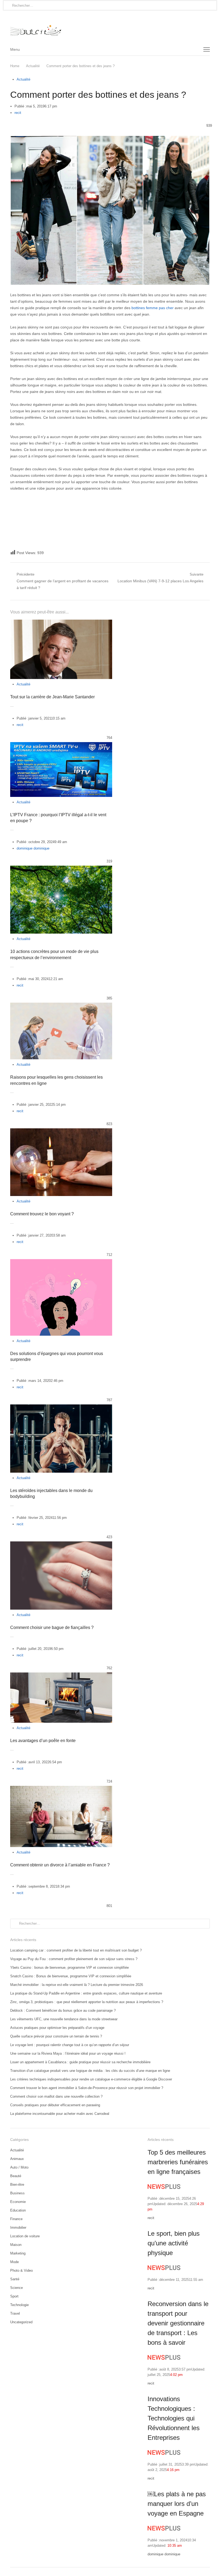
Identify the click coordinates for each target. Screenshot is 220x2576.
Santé (15, 2279)
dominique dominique (33, 848)
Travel (15, 2313)
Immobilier (18, 2228)
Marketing (18, 2253)
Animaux (17, 2159)
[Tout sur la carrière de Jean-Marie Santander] (61, 623)
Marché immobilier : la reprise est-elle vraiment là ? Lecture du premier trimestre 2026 (77, 1985)
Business (17, 2193)
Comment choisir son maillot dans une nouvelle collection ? (56, 2096)
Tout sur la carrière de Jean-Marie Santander (52, 697)
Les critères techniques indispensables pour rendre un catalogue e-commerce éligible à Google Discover (91, 2079)
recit (18, 113)
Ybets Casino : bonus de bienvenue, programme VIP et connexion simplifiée (69, 1968)
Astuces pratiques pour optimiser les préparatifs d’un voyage (57, 2028)
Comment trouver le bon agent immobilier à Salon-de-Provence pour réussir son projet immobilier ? (87, 2088)
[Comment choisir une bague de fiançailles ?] (61, 1544)
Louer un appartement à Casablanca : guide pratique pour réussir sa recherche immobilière (80, 2062)
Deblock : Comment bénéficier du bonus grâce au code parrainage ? (63, 2010)
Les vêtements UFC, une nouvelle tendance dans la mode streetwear (64, 2019)
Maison (16, 2245)
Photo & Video (21, 2270)
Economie (18, 2202)
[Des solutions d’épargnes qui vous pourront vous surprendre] (61, 1262)
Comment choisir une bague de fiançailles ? (52, 1627)
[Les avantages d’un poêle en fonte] (61, 1676)
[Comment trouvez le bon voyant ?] (61, 1131)
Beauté (16, 2176)
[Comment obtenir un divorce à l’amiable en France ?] (61, 1789)
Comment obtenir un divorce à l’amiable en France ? (60, 1865)
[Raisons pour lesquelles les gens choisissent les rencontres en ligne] (61, 1006)
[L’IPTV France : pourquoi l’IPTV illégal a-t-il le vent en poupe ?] (61, 745)
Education (18, 2210)
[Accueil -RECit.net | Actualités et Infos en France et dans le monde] (110, 27)
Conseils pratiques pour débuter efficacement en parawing (55, 2105)
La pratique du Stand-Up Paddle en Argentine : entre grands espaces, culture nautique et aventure (86, 1993)
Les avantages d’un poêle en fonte (43, 1741)
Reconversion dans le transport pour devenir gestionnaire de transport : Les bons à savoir (178, 2323)
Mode (14, 2262)
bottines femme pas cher (153, 308)
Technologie (19, 2305)
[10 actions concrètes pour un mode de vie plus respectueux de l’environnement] (61, 869)
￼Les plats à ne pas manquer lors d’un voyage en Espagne (177, 2504)
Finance (16, 2219)
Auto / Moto (19, 2167)
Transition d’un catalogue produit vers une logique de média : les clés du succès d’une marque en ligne (90, 2071)
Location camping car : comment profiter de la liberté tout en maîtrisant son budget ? (76, 1950)
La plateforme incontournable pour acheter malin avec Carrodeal (60, 2114)
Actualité (23, 79)
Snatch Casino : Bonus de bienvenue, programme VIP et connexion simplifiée (71, 1976)
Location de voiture (25, 2236)
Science (16, 2288)
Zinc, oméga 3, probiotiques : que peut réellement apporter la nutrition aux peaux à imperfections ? (87, 2002)
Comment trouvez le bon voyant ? (42, 1214)
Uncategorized (21, 2322)
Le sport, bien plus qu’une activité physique (174, 2243)
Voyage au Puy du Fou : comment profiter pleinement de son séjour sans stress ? (74, 1959)
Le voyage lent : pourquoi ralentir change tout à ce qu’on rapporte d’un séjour (70, 2045)
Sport (14, 2296)
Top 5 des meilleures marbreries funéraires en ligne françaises (178, 2162)
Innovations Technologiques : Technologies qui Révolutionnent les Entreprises (174, 2418)
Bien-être (17, 2185)
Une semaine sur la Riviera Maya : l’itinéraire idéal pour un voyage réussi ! (68, 2053)
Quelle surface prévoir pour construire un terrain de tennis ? (56, 2036)
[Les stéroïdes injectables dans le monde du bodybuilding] (61, 1408)
